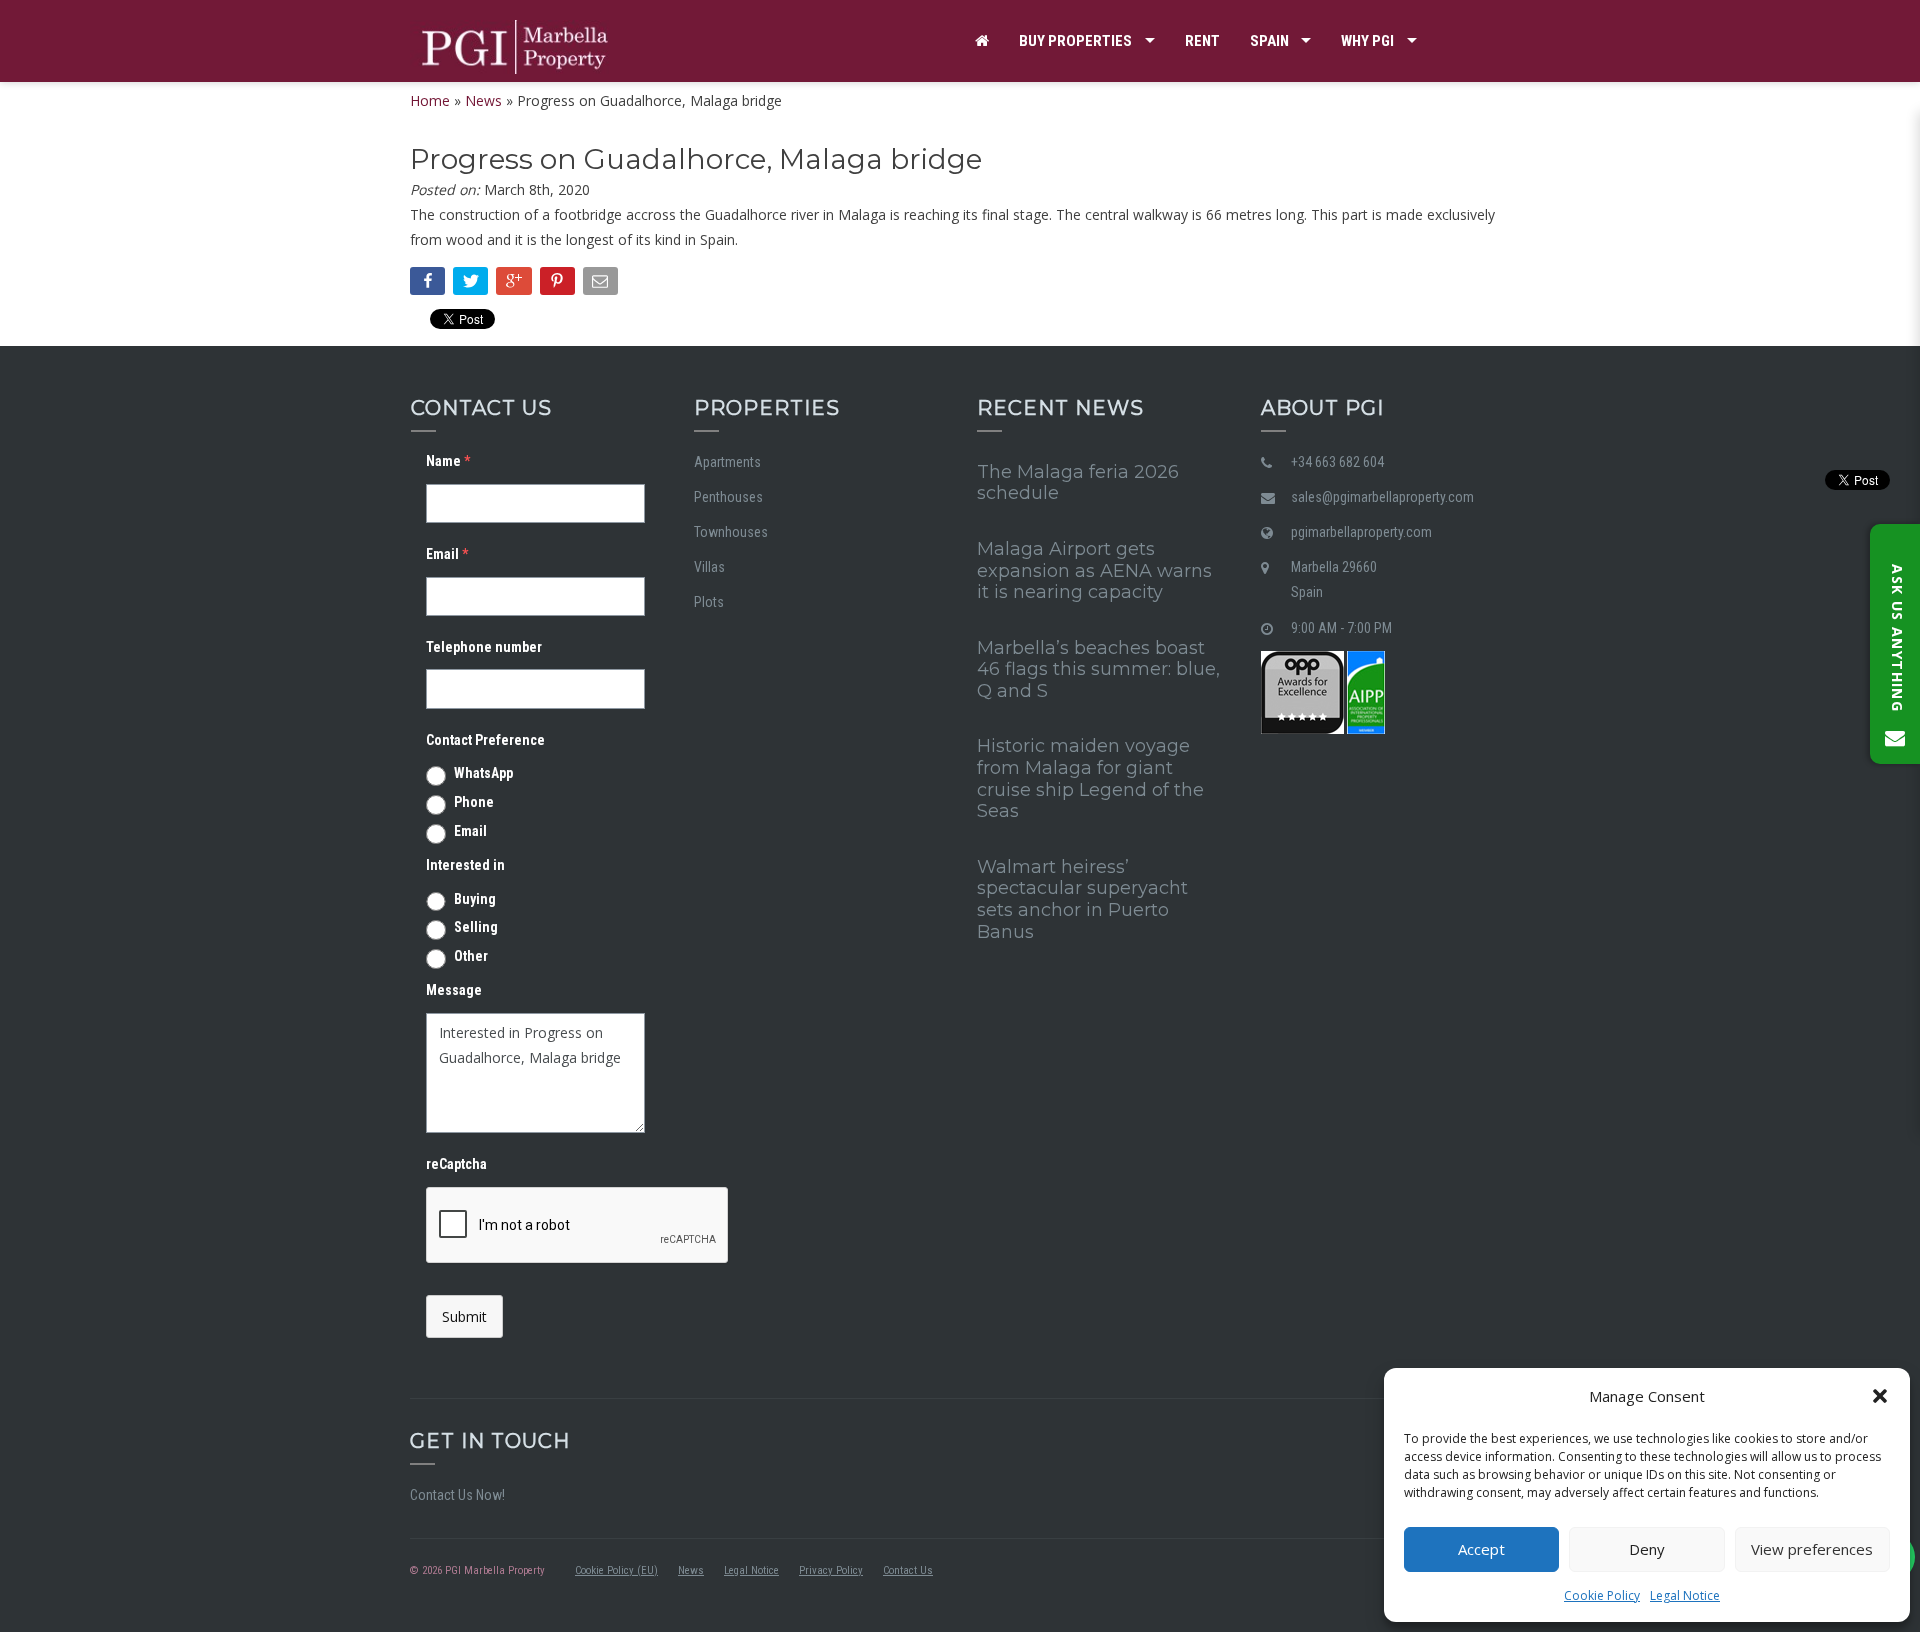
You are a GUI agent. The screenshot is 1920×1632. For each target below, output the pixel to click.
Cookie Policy (1602, 1595)
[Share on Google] (515, 284)
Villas (709, 567)
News (691, 1570)
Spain (1269, 41)
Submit (464, 1316)
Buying (475, 899)
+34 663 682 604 (1337, 462)
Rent (1202, 41)
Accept (1481, 1549)
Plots (709, 602)
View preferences (1812, 1549)
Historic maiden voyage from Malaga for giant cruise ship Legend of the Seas (1090, 778)
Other (471, 956)
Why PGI (1367, 41)
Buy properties (1075, 41)
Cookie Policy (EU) (616, 1570)
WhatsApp (483, 773)
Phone (474, 802)
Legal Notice (1685, 1595)
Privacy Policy (831, 1570)
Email (470, 831)
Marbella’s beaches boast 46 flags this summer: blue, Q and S (1098, 669)
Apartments (727, 462)
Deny (1647, 1549)
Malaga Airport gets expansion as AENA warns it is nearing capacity (1094, 570)
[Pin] (559, 284)
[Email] (602, 284)
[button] (1880, 1396)
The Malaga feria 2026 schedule (1078, 483)
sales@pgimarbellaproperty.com (1382, 497)
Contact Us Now (456, 1495)
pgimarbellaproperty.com (1361, 532)
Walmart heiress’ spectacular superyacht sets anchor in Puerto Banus (1082, 899)
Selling (476, 927)
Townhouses (731, 532)
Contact (1006, 123)
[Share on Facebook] (429, 284)
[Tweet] (472, 284)
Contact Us (908, 1570)
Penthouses (728, 497)
